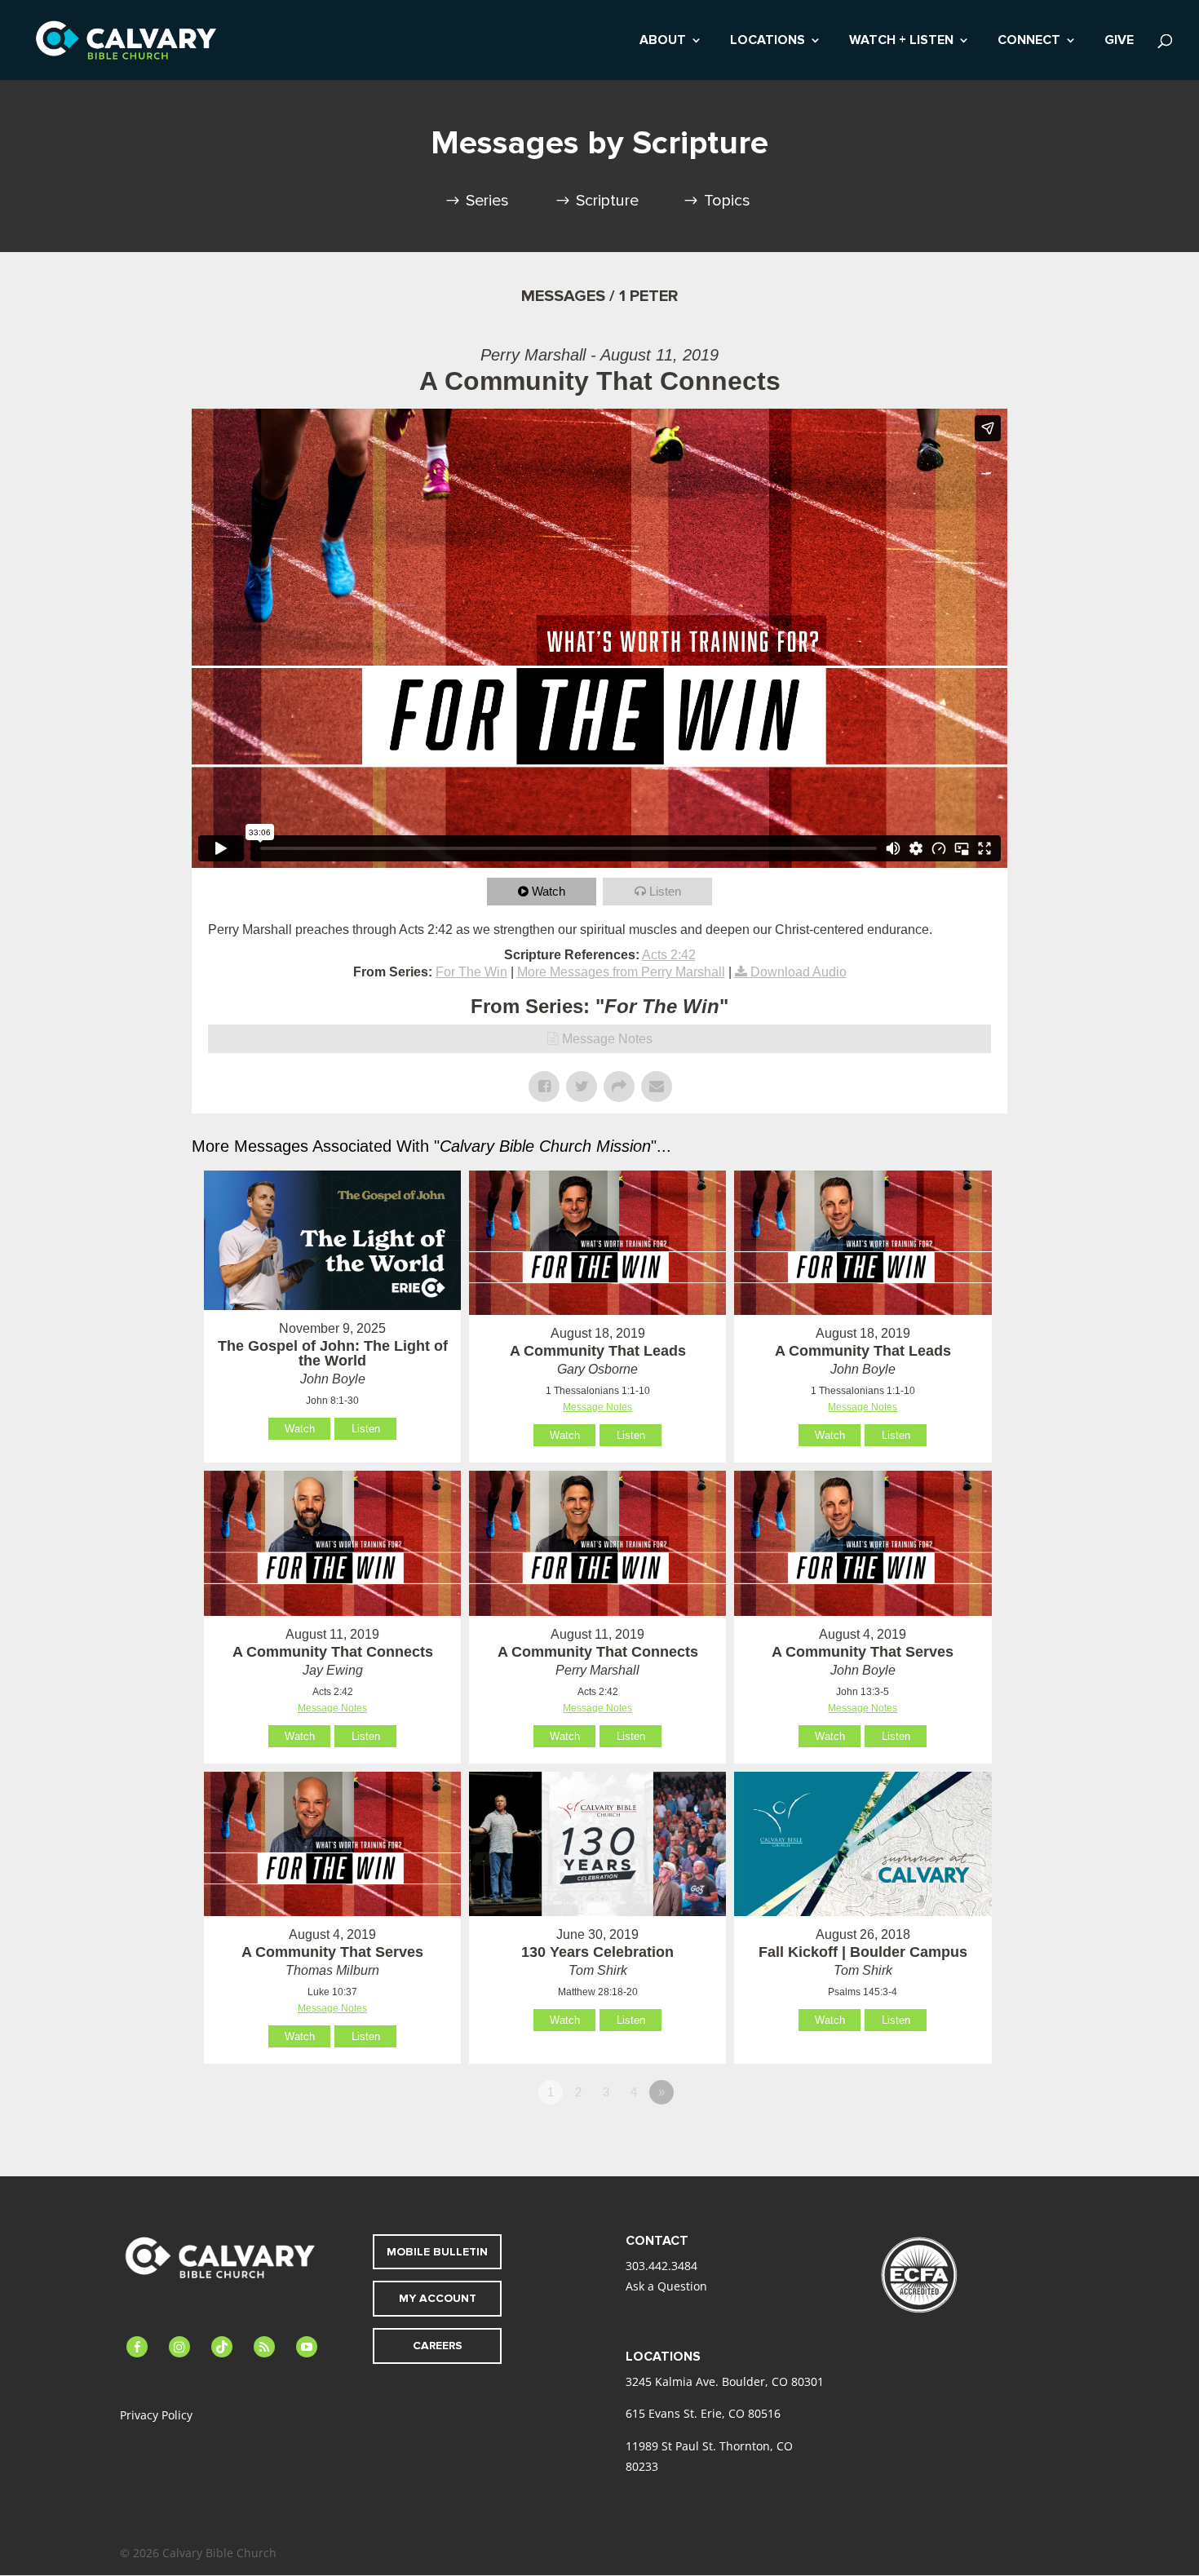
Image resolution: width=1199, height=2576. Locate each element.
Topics (727, 201)
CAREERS (438, 2346)
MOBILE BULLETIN (437, 2252)
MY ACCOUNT (438, 2298)
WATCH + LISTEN (901, 41)
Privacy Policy (156, 2415)
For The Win (471, 972)
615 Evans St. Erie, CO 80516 (703, 2413)
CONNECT (1029, 41)
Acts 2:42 (669, 955)
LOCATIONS (768, 41)
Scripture (607, 201)
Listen (665, 891)
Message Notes (607, 1039)
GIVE (1119, 41)
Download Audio (799, 972)
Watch (549, 891)
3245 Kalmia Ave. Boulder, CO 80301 (725, 2381)
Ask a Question (666, 2286)
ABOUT (663, 41)
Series (487, 201)
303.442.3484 (661, 2266)
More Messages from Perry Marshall (621, 972)
